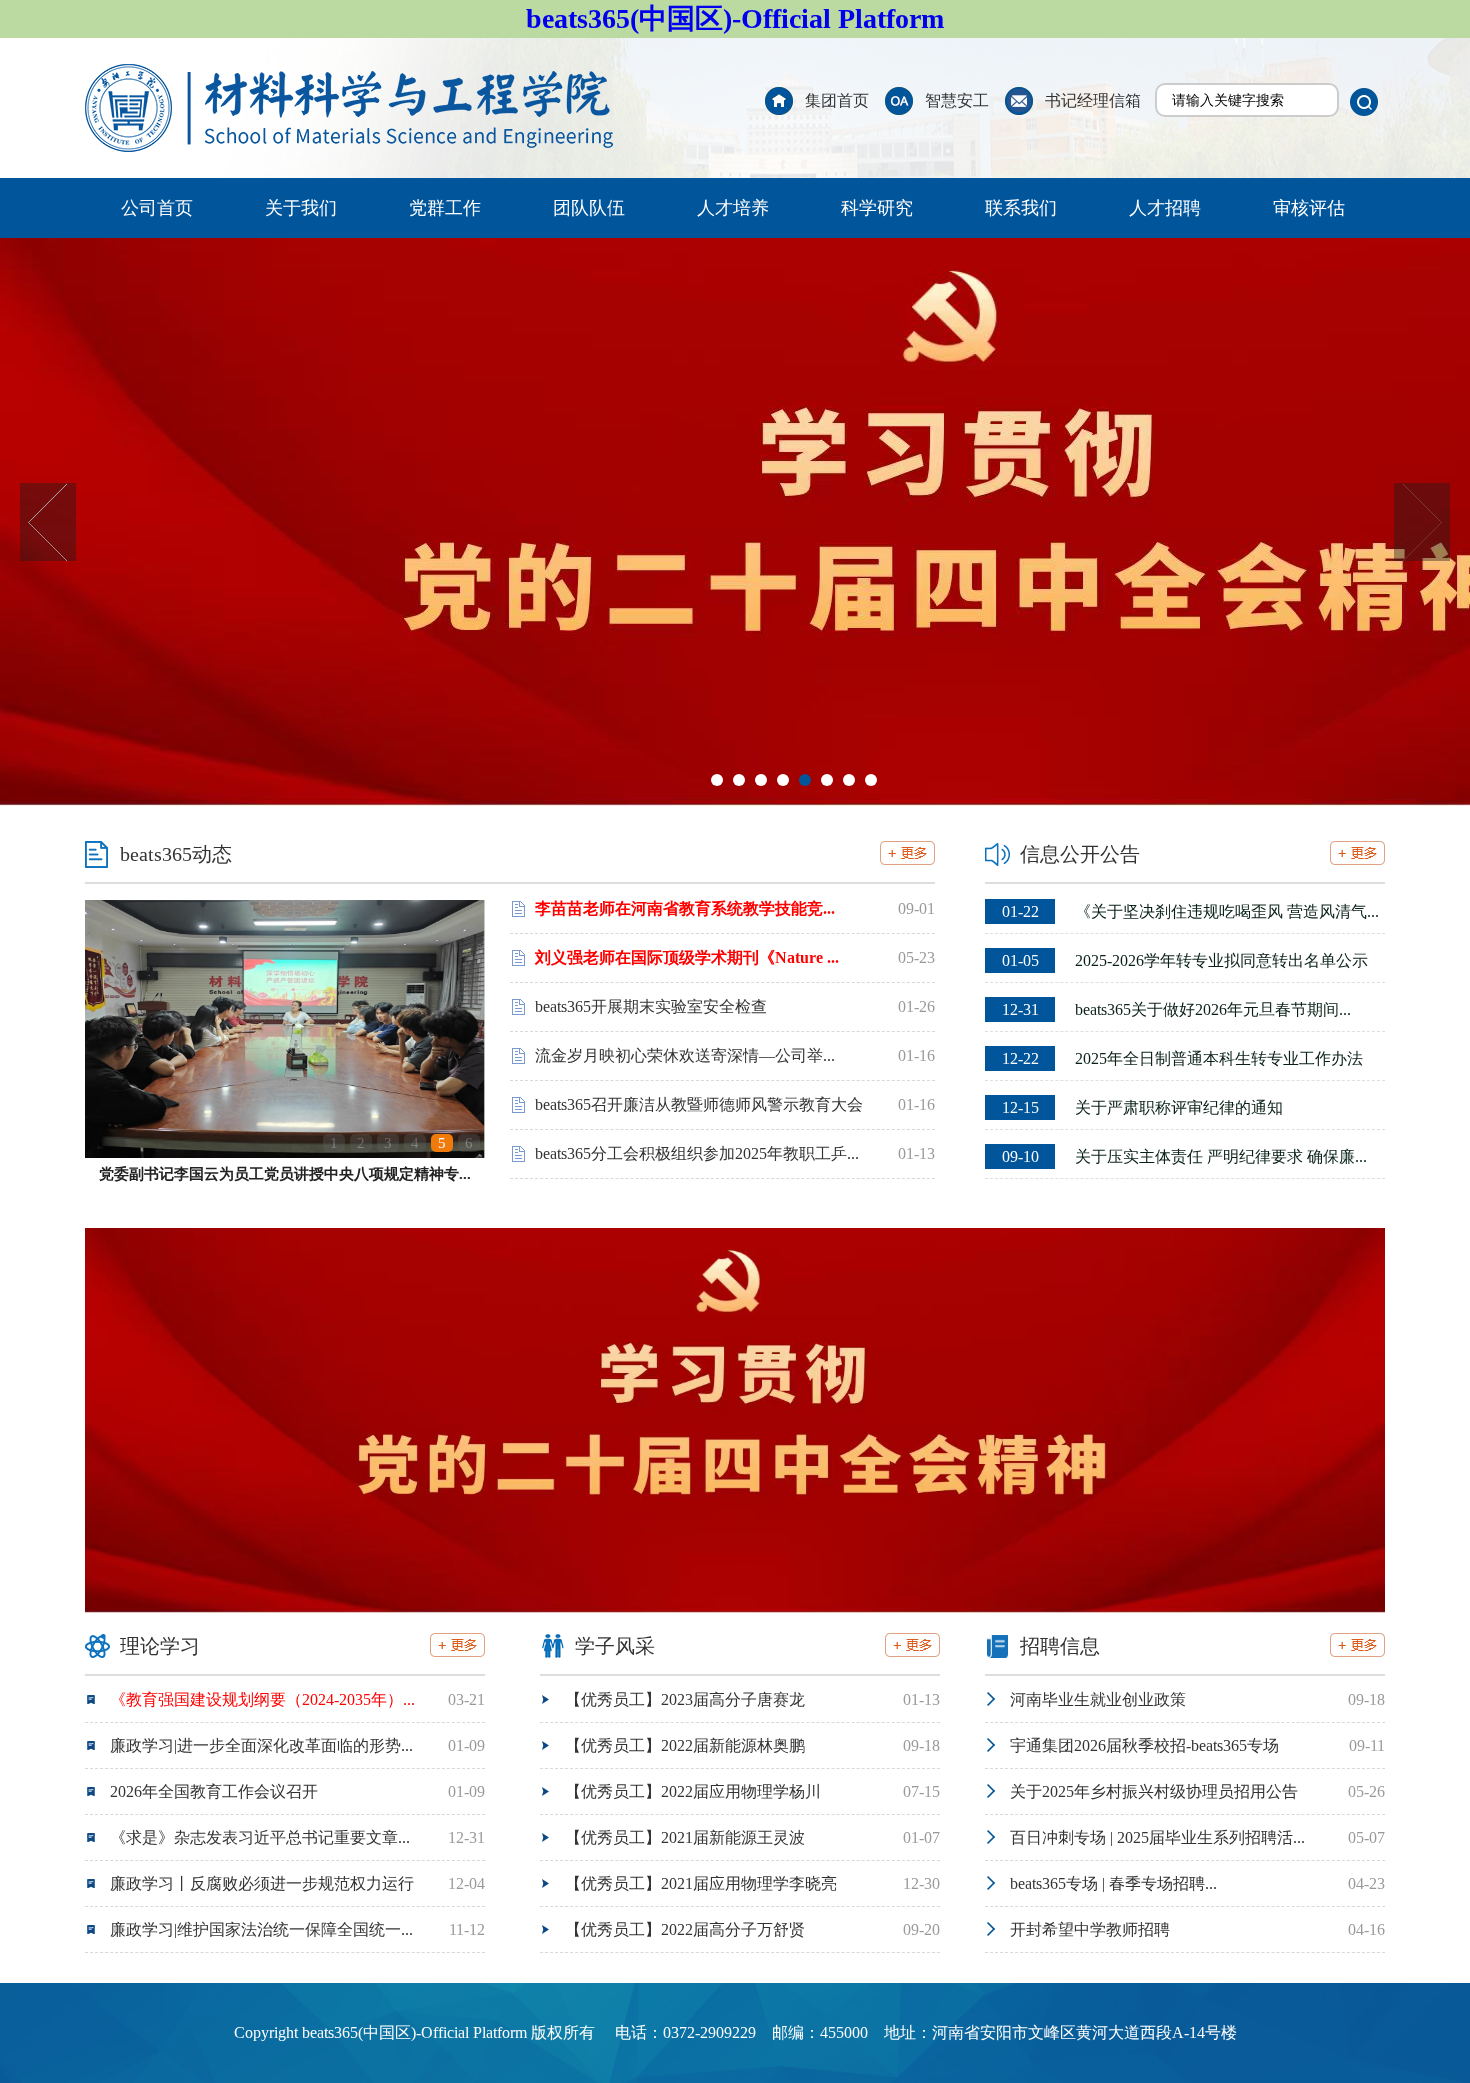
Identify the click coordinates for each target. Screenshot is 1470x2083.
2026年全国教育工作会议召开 (214, 1791)
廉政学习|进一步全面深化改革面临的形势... (261, 1745)
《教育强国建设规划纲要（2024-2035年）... (262, 1699)
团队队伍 (589, 208)
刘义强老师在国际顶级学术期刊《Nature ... (687, 957)
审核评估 (1309, 208)
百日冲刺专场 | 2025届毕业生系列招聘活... (1157, 1837)
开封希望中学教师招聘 (1090, 1929)
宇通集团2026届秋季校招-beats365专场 (1144, 1745)
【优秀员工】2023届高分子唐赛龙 (685, 1699)
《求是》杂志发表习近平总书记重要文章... (260, 1837)
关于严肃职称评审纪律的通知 (1142, 1107)
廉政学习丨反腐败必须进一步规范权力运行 (262, 1883)
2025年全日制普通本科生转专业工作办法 (1182, 1058)
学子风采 (615, 1646)
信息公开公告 (1080, 854)
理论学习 (160, 1646)
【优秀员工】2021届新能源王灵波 (685, 1837)
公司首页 (157, 208)
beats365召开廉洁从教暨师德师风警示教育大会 (699, 1104)
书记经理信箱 (1093, 100)
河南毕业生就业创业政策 (1098, 1699)
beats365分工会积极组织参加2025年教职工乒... (697, 1153)
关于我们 (301, 208)
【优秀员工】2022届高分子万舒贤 (685, 1929)
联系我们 (1021, 208)
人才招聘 (1165, 208)
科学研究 (877, 208)
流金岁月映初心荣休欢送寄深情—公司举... (685, 1055)
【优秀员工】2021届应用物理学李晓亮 (701, 1883)
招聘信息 (1060, 1646)
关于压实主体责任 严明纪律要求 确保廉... (1184, 1156)
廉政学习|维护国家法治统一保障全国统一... (261, 1929)
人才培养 (733, 208)
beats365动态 (176, 854)
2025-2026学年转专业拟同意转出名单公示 (1185, 960)
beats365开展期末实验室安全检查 (651, 1006)
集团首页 (837, 100)
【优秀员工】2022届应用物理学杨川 (693, 1791)
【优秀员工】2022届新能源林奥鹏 (685, 1745)
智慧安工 (957, 100)
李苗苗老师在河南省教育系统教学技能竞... (685, 908)
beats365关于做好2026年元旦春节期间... (1176, 1009)
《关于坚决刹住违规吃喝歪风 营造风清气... (1190, 911)
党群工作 (445, 208)
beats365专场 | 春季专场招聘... (1113, 1883)
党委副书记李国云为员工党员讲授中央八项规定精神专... (285, 1174)
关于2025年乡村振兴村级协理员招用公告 (1154, 1791)
